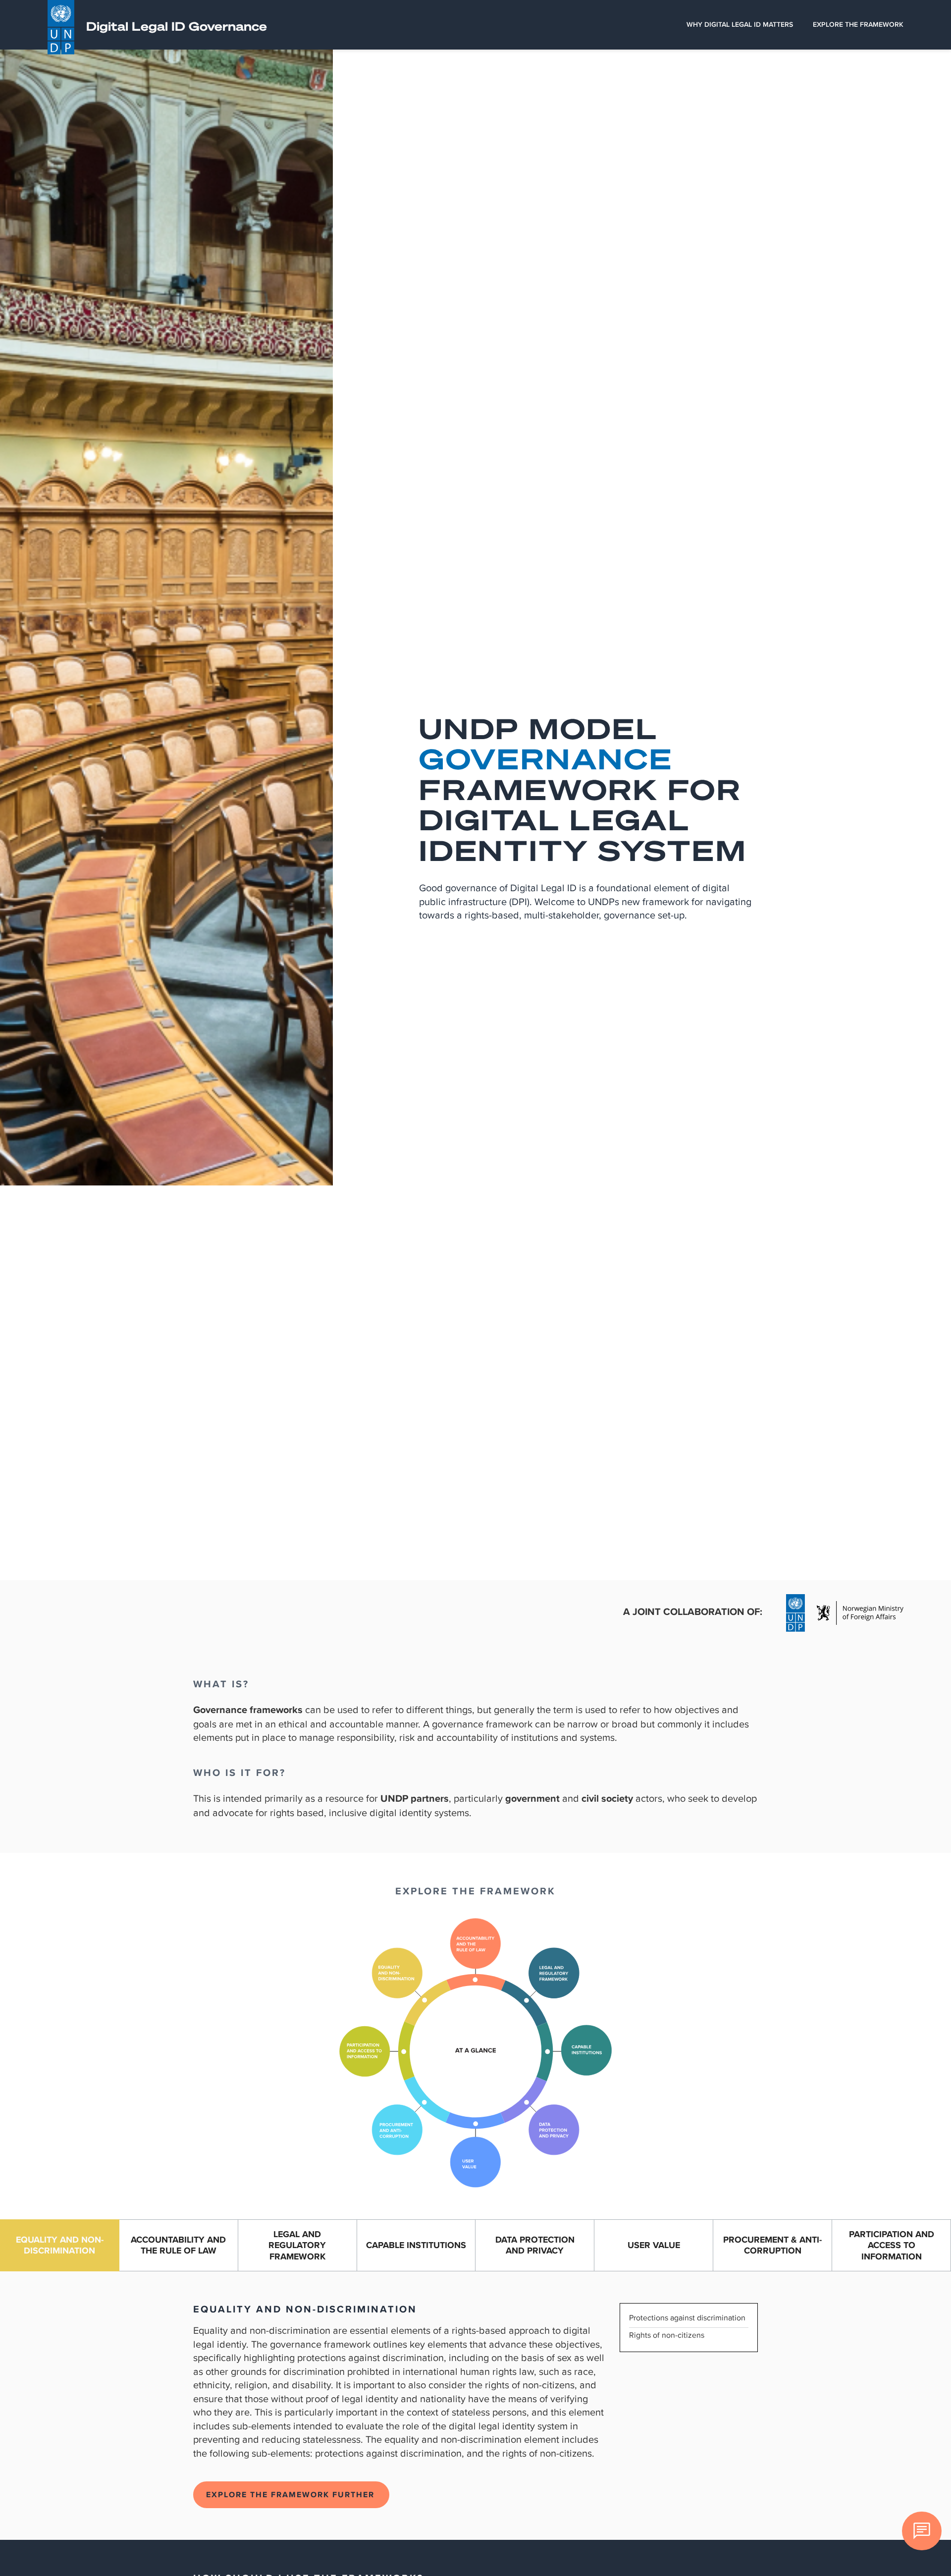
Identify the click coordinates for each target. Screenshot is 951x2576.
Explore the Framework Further (290, 2495)
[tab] (60, 2246)
